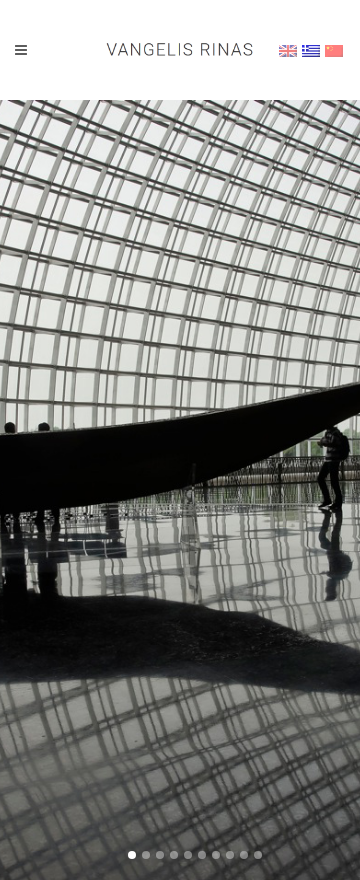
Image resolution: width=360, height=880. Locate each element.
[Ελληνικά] (311, 50)
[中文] (334, 50)
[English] (288, 50)
